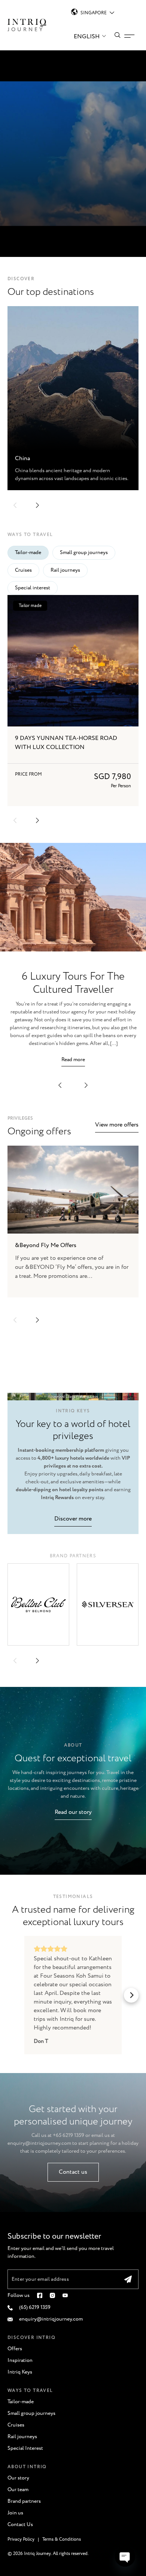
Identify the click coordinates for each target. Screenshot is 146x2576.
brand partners (73, 1556)
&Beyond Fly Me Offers (46, 1245)
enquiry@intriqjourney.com (39, 2143)
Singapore (94, 13)
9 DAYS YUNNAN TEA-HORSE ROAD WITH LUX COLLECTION (66, 743)
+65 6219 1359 (69, 2135)
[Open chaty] (125, 2556)
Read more (73, 1060)
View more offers (117, 1125)
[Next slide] (37, 1320)
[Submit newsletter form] (128, 2279)
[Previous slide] (15, 1320)
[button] (15, 505)
